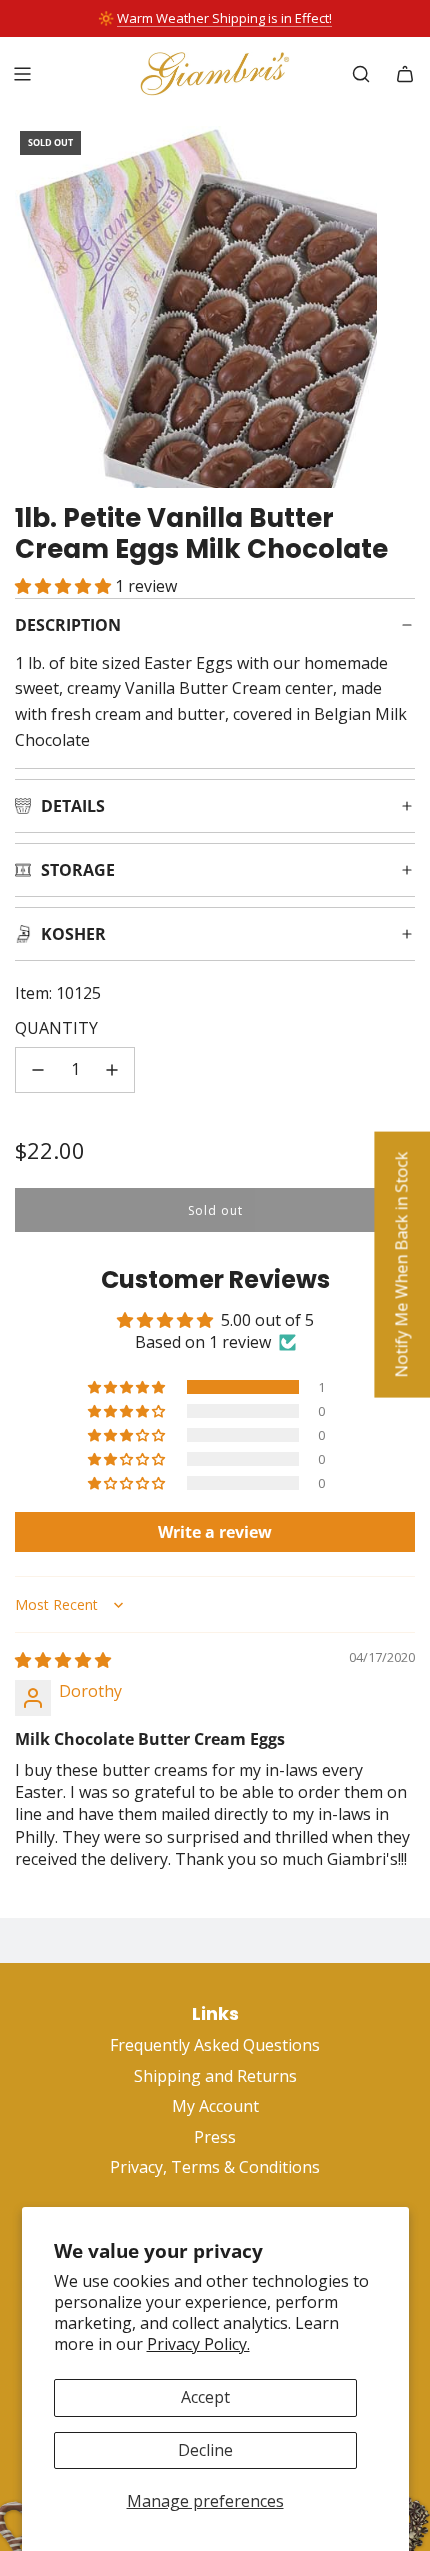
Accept (205, 2397)
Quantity (56, 1028)
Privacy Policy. (198, 2344)
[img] (63, 1660)
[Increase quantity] (112, 1070)
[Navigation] (22, 74)
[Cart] (405, 74)
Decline (205, 2450)
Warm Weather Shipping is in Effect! (224, 18)
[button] (65, 586)
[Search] (361, 74)
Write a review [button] (215, 1532)
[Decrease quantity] (38, 1070)
